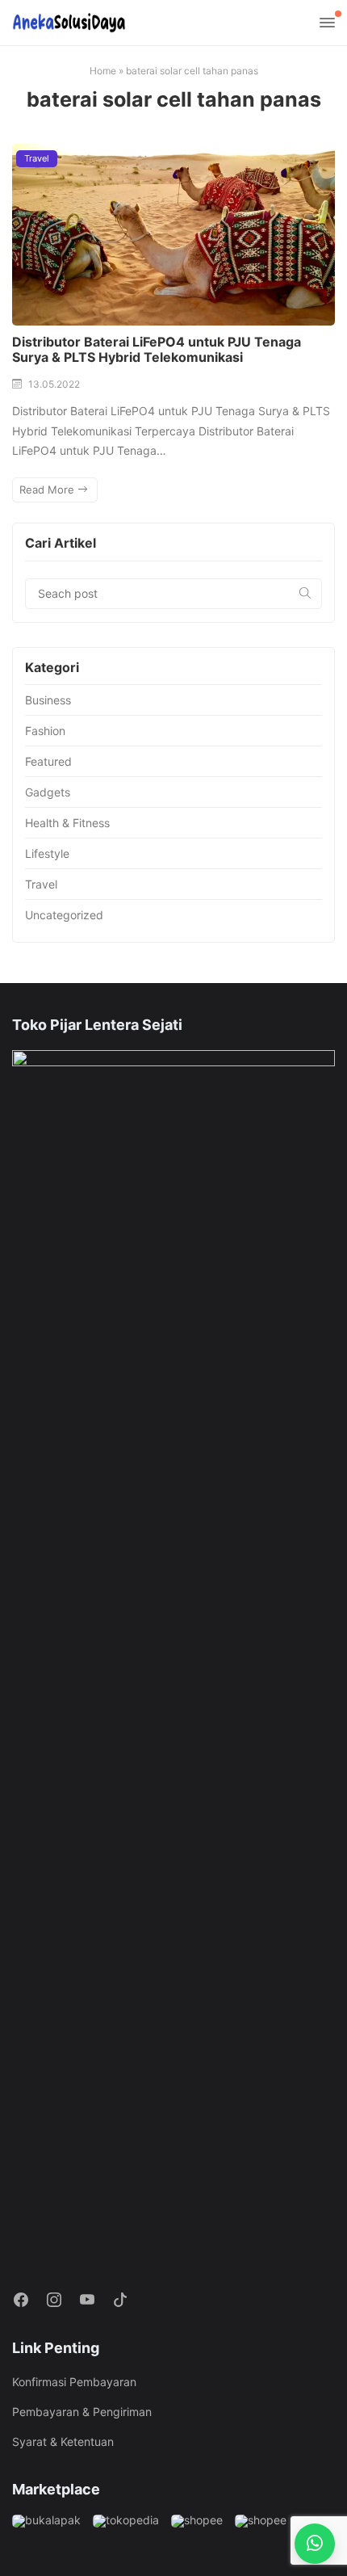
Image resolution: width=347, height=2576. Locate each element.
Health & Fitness (67, 823)
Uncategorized (64, 915)
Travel (37, 158)
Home (103, 71)
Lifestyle (47, 853)
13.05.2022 (54, 384)
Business (48, 700)
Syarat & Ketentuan (63, 2442)
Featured (48, 761)
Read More (48, 490)
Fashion (45, 731)
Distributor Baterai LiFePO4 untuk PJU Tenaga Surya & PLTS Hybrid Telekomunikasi (157, 349)
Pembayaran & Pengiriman (82, 2412)
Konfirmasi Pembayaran (74, 2382)
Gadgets (48, 792)
